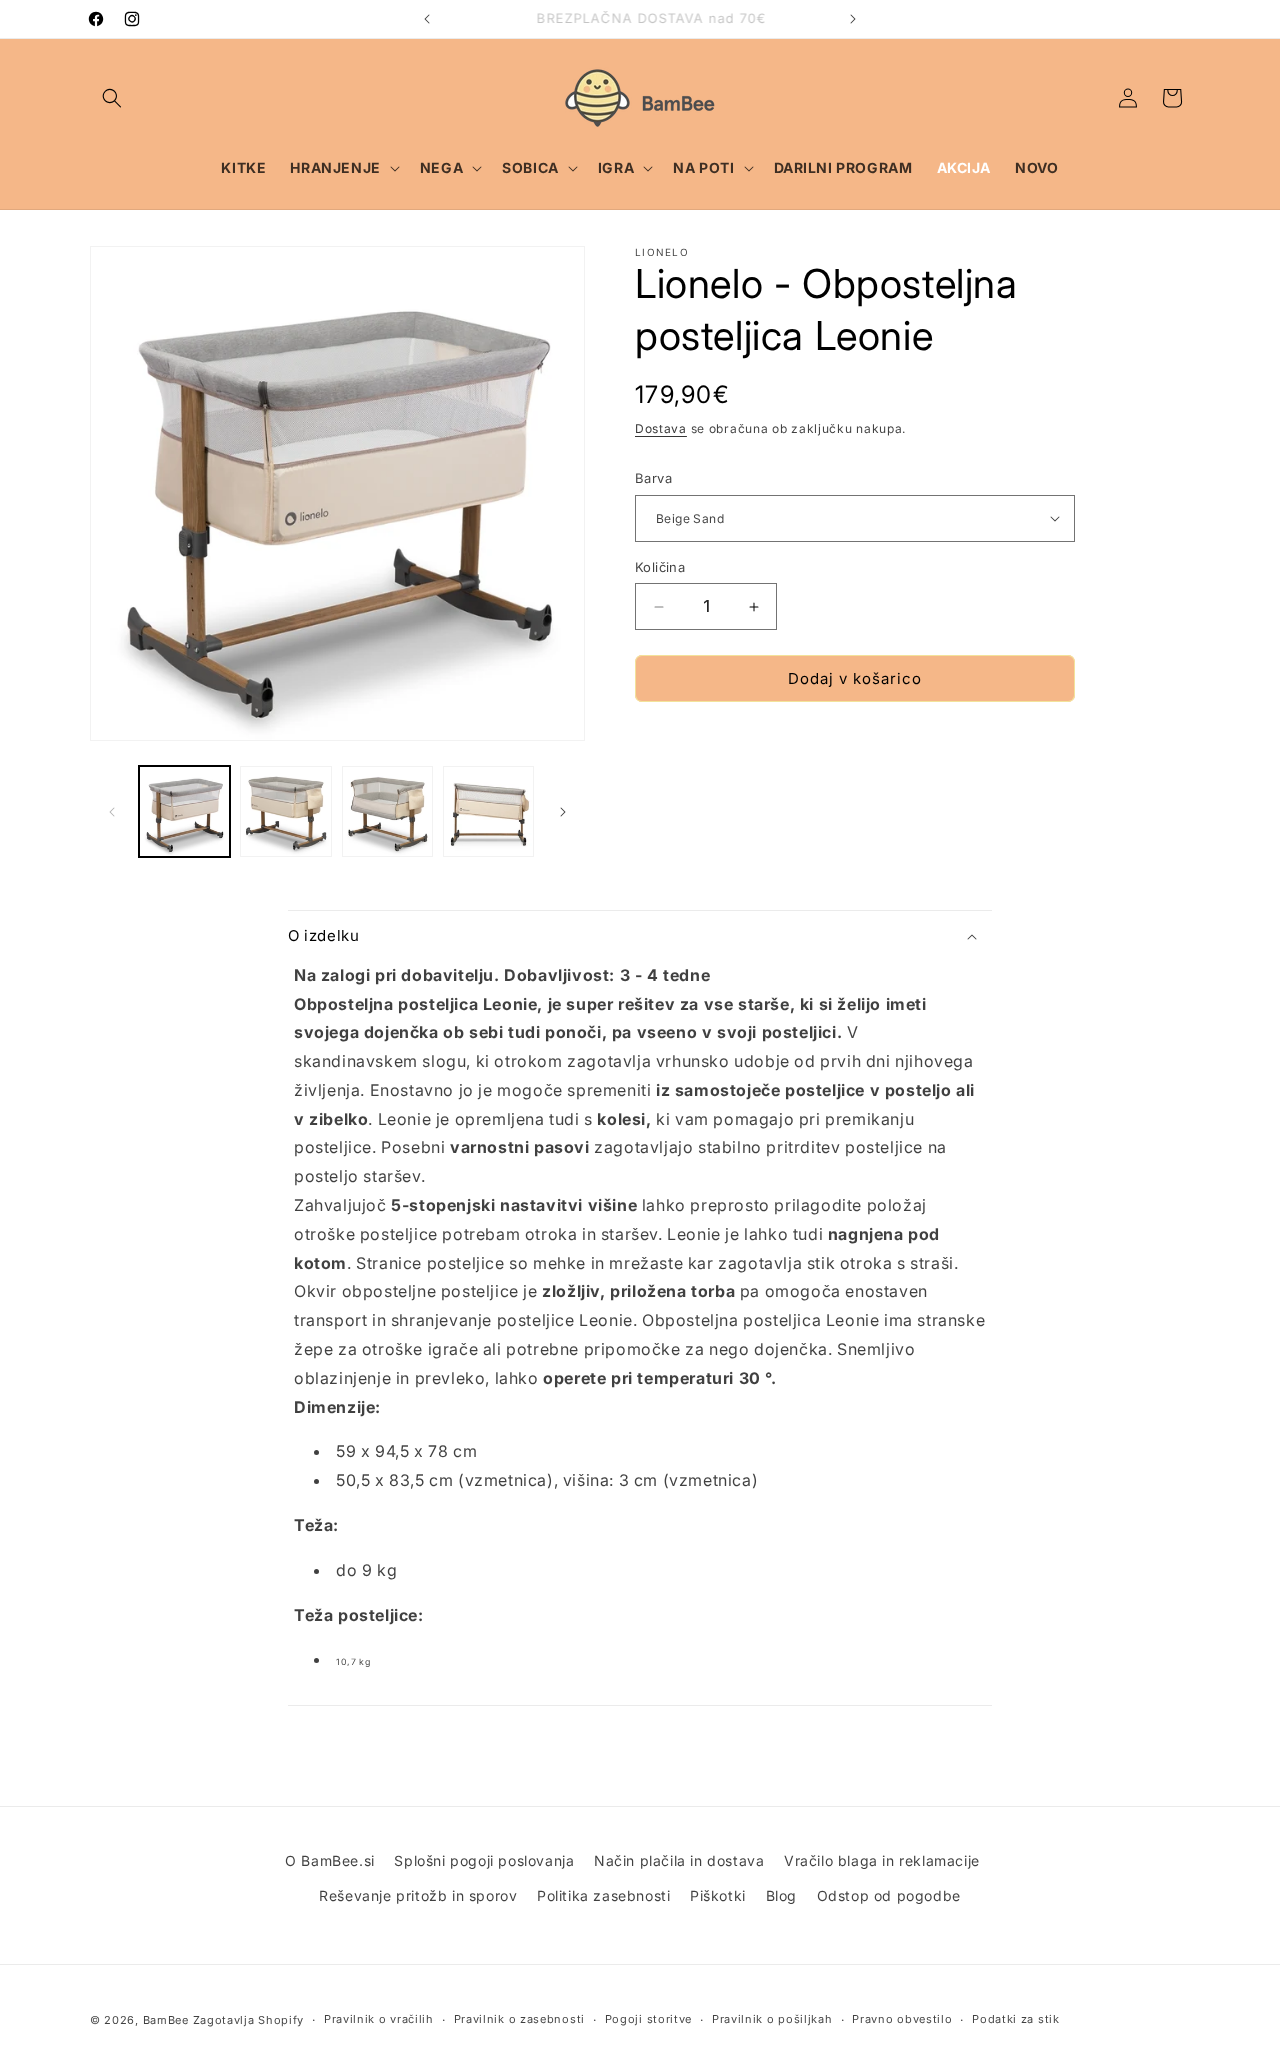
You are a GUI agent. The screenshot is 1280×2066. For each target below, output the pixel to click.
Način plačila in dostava (679, 1860)
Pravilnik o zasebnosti (519, 2019)
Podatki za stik (1016, 2019)
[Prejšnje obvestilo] (427, 19)
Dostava (661, 428)
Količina (660, 567)
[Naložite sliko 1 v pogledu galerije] (184, 811)
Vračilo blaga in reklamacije (882, 1860)
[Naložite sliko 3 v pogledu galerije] (387, 811)
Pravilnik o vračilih (379, 2019)
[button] (112, 98)
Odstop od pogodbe (889, 1895)
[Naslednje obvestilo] (853, 19)
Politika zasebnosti (603, 1895)
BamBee (166, 2020)
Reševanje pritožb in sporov (418, 1895)
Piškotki (718, 1895)
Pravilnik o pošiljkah (772, 2019)
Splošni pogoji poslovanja (484, 1860)
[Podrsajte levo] (112, 812)
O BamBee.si (330, 1860)
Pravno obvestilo (902, 2019)
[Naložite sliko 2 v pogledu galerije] (285, 811)
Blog (781, 1895)
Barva (653, 478)
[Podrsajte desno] (563, 812)
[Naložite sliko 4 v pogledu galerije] (488, 811)
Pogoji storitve (649, 2019)
